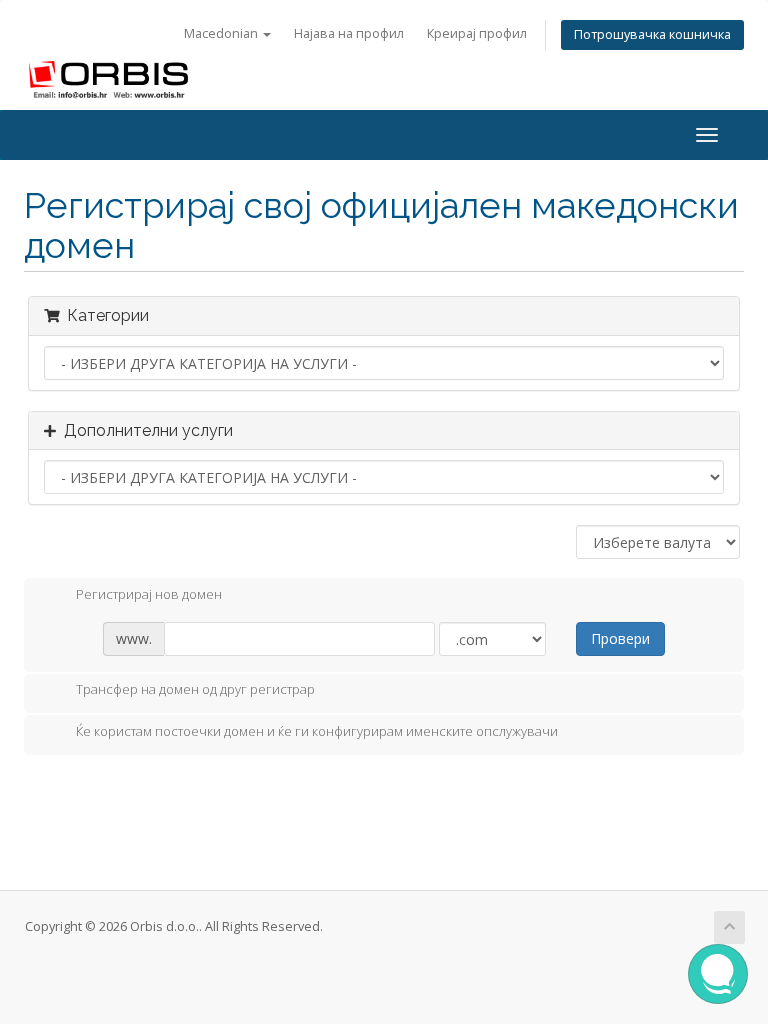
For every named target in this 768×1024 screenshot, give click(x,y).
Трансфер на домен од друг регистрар (195, 690)
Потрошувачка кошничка (652, 34)
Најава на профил (349, 33)
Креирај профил (477, 33)
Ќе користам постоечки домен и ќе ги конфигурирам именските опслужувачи (317, 731)
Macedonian (222, 33)
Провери (620, 638)
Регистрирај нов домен (149, 594)
